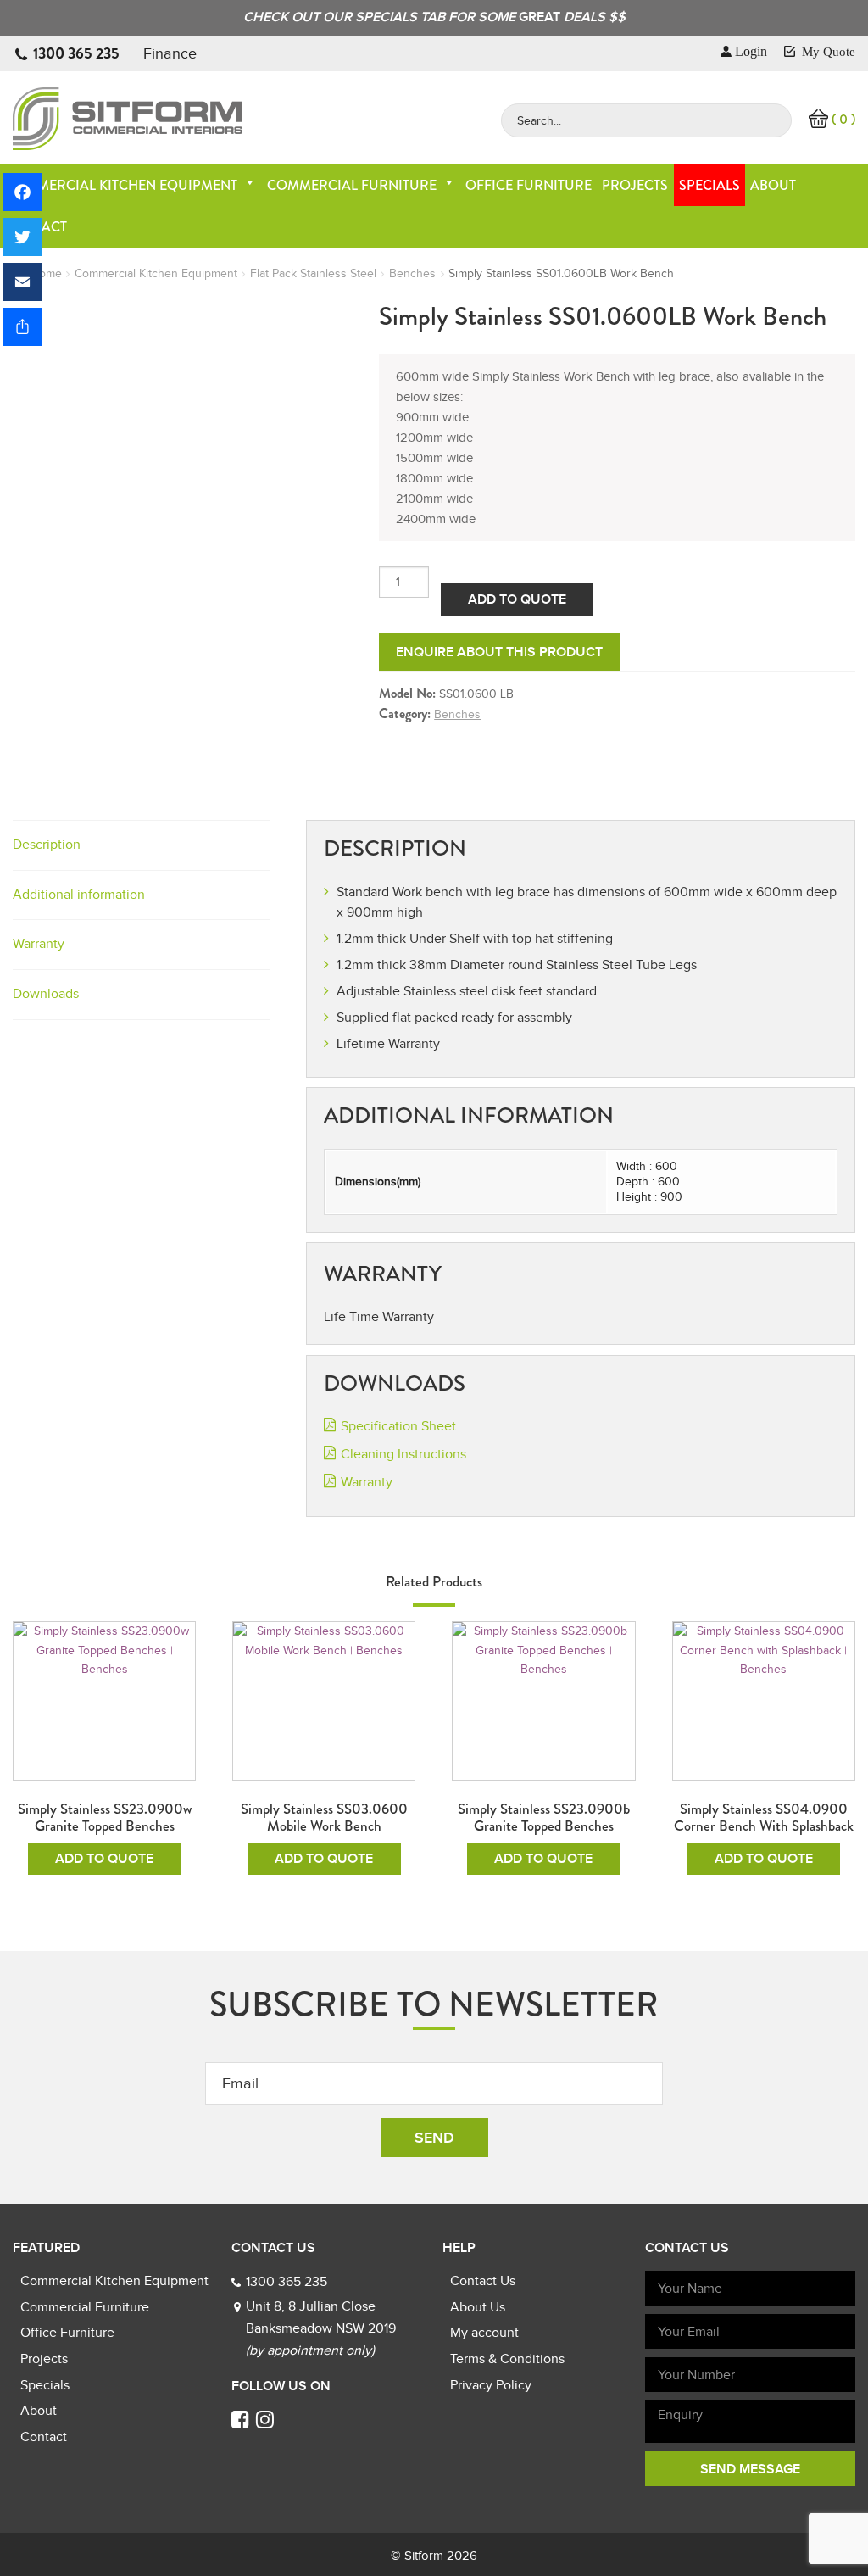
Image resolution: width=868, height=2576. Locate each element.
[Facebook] (22, 192)
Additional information (79, 895)
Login (751, 51)
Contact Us (483, 2281)
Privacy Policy (491, 2385)
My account (484, 2333)
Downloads (46, 994)
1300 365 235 (76, 53)
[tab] (141, 846)
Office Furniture (529, 185)
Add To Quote (517, 599)
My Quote (827, 52)
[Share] (22, 327)
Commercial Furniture (352, 185)
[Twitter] (22, 237)
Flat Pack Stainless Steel (313, 273)
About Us (478, 2307)
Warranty (39, 944)
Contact (44, 2437)
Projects (635, 185)
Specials (709, 185)
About (773, 185)
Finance (170, 53)
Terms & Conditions (507, 2359)
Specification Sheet (398, 1426)
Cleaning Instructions (403, 1454)
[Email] (22, 282)
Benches (412, 273)
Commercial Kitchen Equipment (121, 185)
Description (47, 845)
